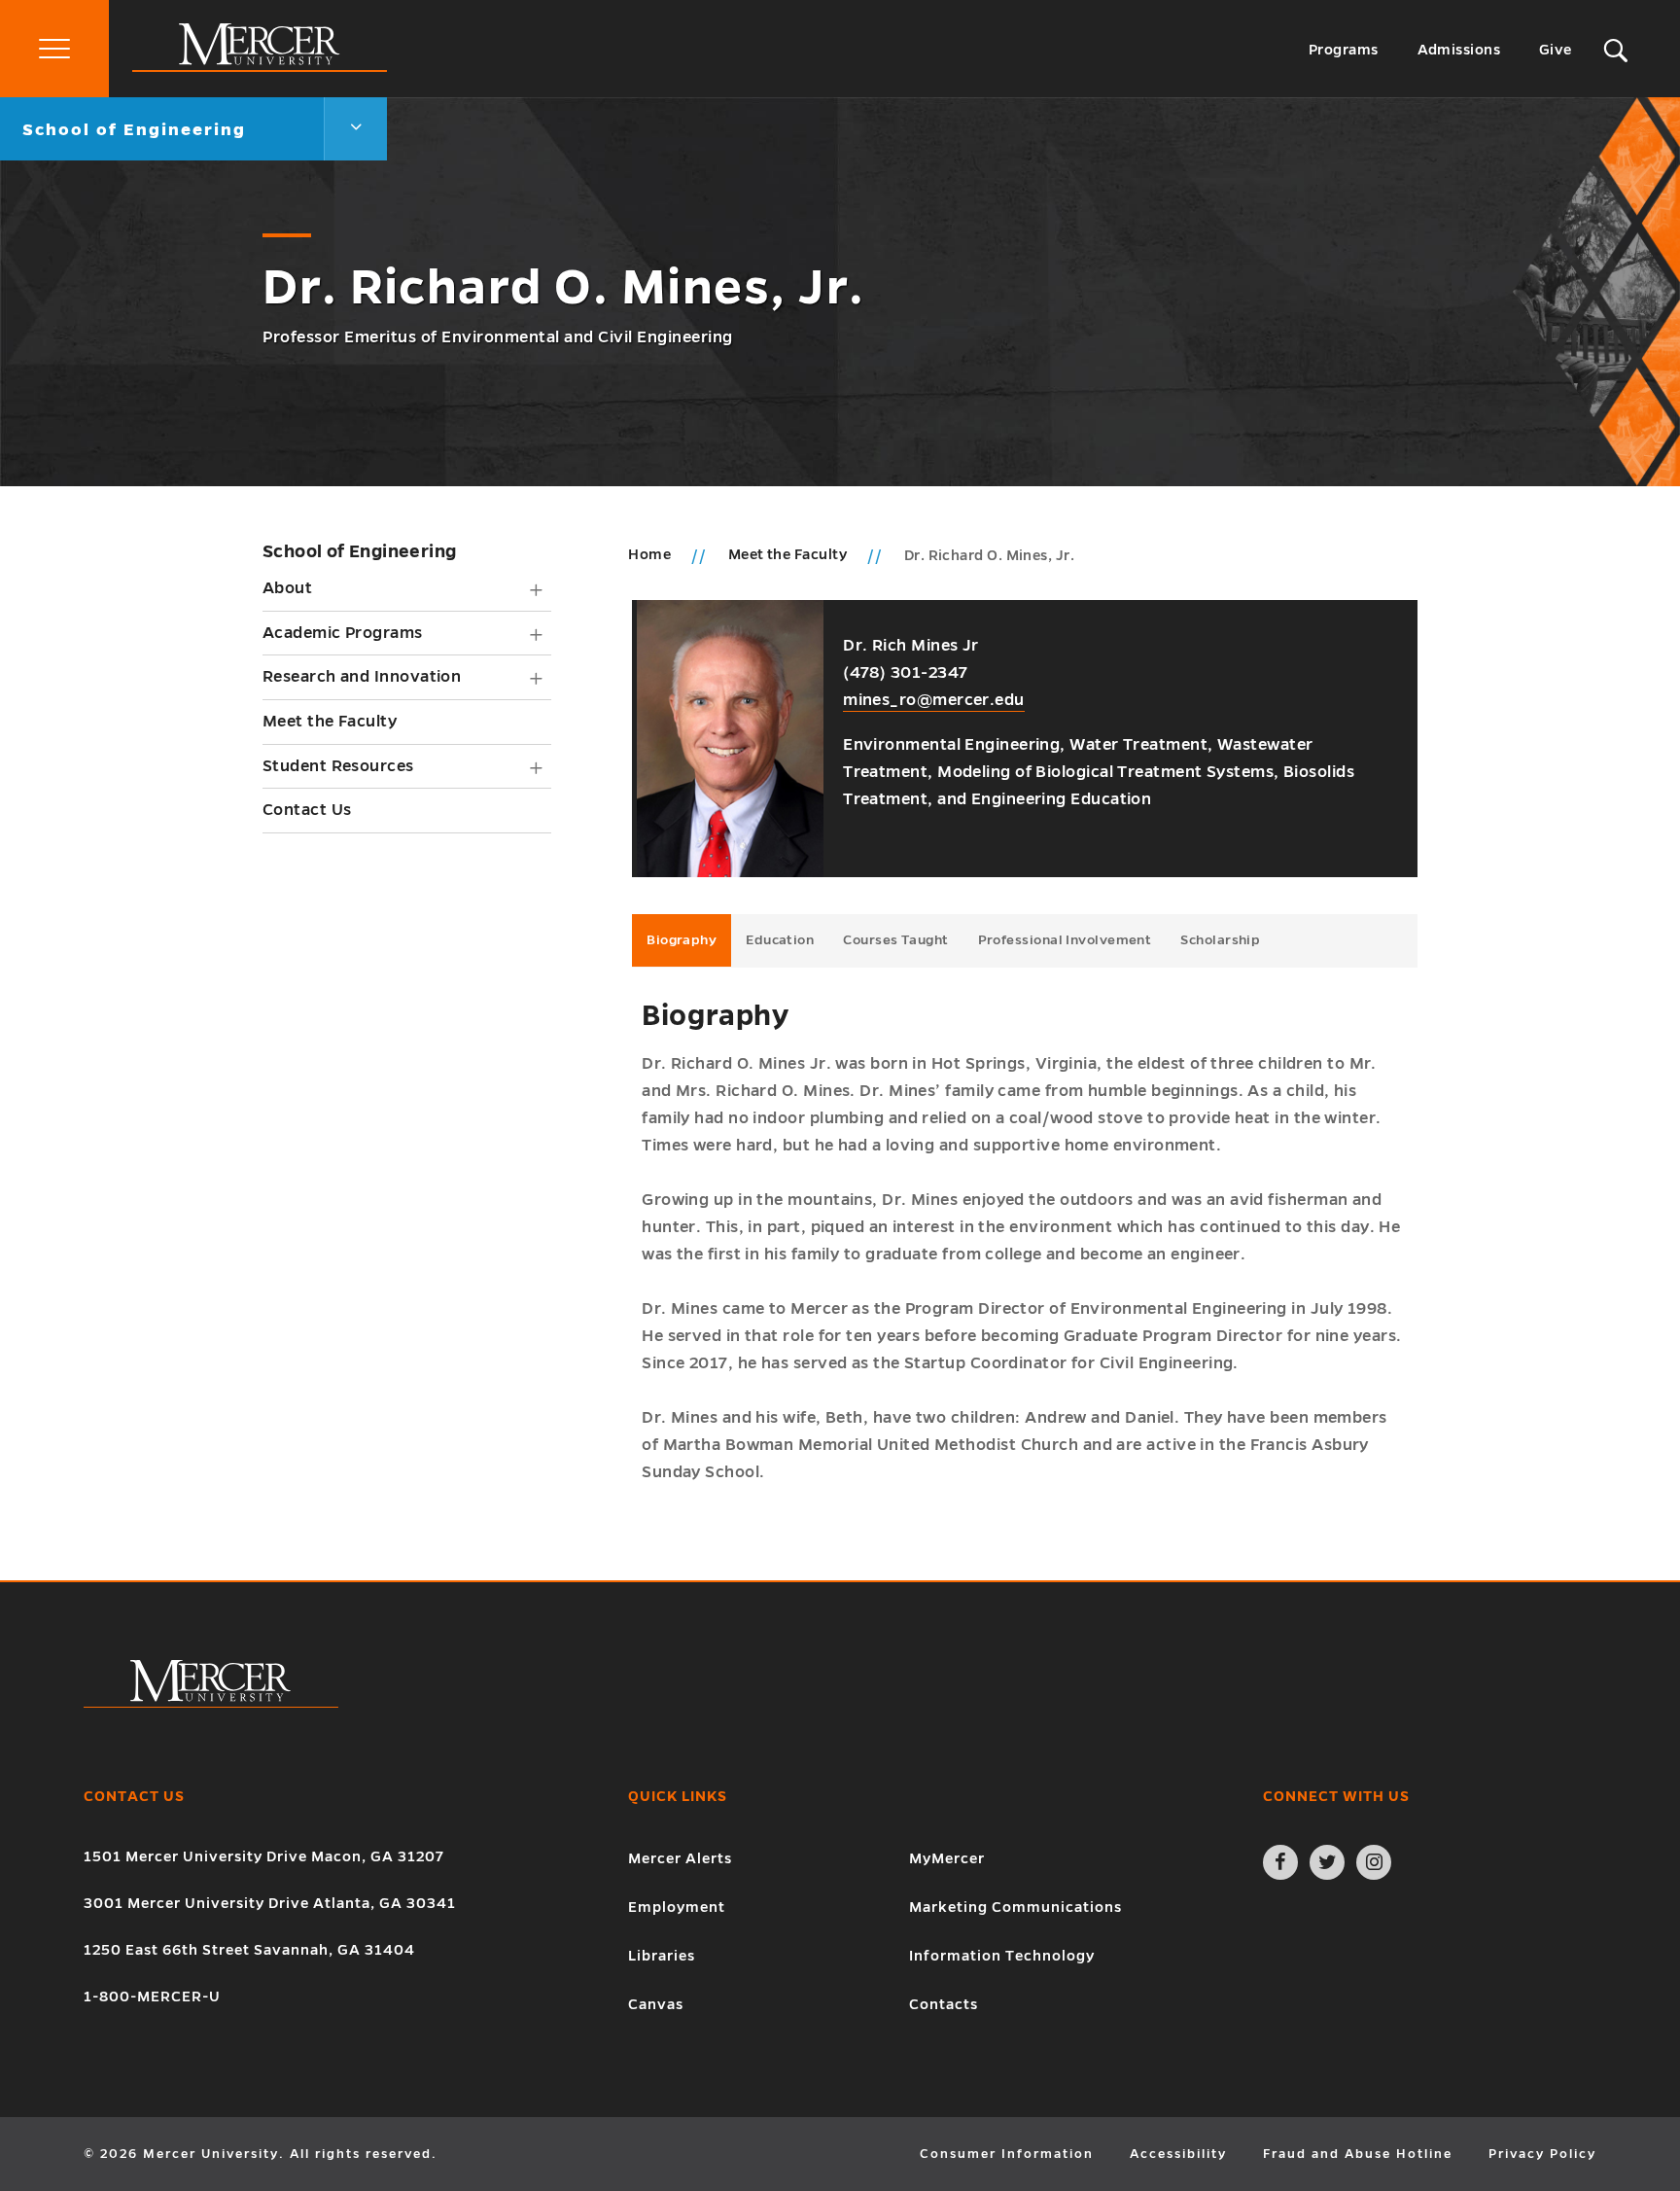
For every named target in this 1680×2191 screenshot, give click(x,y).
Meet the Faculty (330, 722)
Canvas (656, 2004)
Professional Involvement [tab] (1065, 940)
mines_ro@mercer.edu (934, 700)
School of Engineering (359, 551)
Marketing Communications (1015, 1907)
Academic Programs (343, 633)
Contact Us (307, 810)
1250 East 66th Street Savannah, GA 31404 (249, 1950)
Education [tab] (780, 940)
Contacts (944, 2004)
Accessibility (1178, 2154)
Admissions (1459, 50)
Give (1556, 50)
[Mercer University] (260, 67)
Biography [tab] (682, 940)
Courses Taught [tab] (895, 940)
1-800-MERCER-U (152, 1997)
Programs (1344, 50)
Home (649, 554)
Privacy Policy (1542, 2154)
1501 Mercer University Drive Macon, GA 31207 (264, 1856)
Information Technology (1002, 1956)
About (287, 588)
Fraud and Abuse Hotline (1358, 2154)
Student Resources (338, 766)
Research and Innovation (362, 677)
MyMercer (947, 1858)
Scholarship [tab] (1220, 940)
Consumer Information (1007, 2154)
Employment (677, 1907)
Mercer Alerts (680, 1858)
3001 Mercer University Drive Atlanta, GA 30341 (270, 1903)
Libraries (662, 1956)
